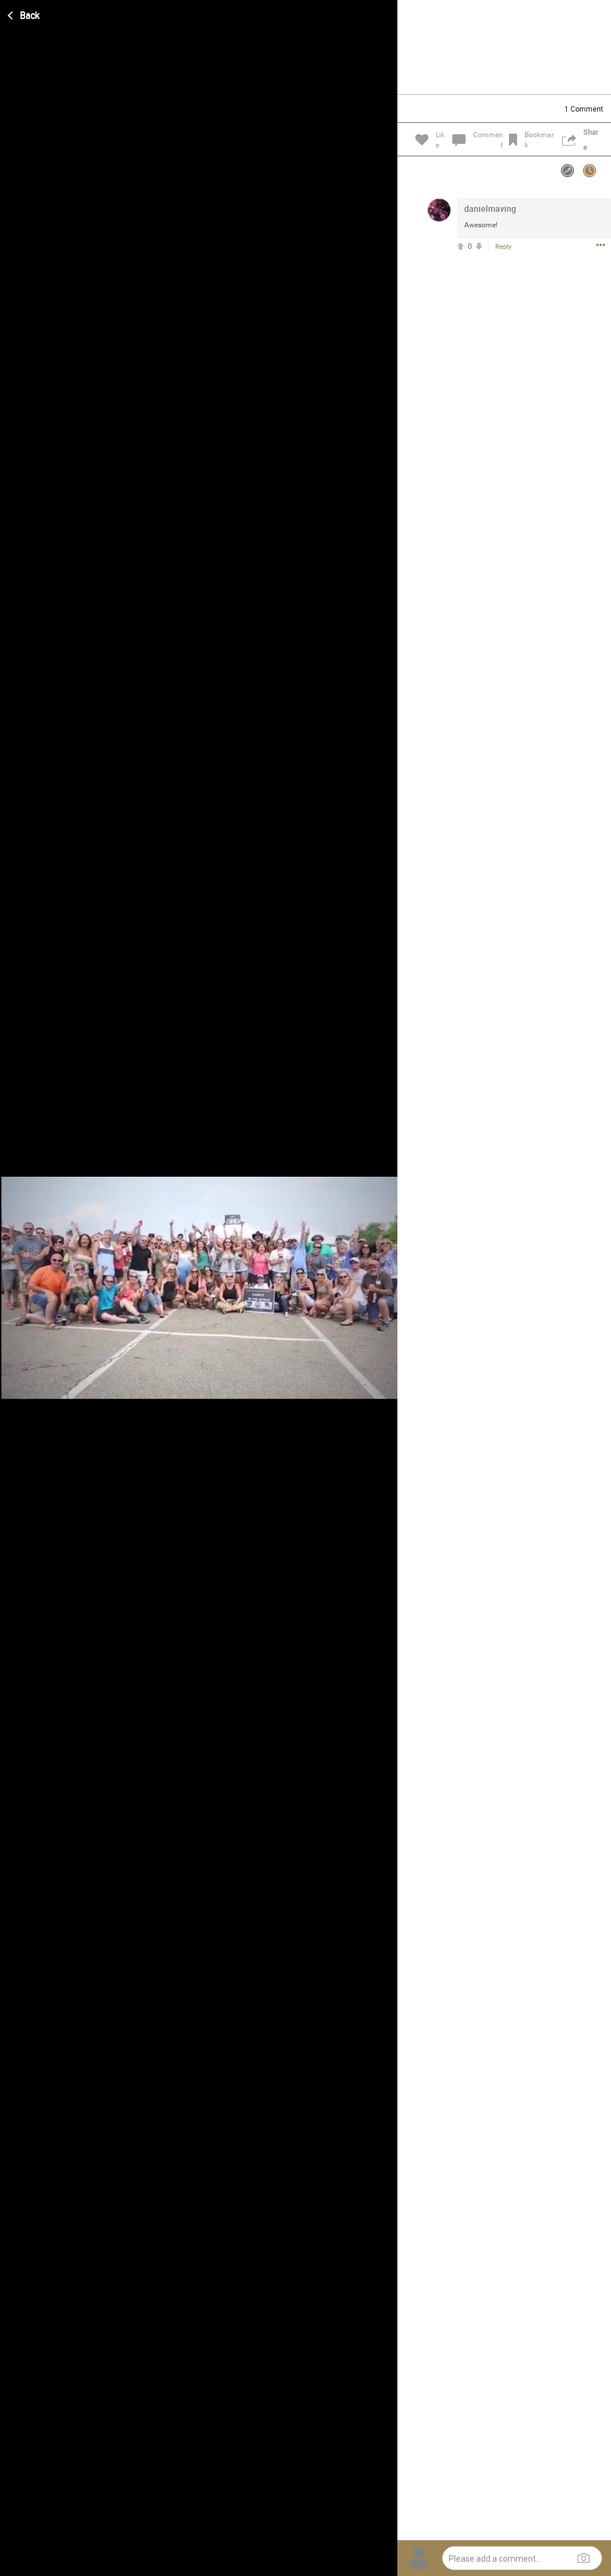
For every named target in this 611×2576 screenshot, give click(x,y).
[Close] (24, 14)
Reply (503, 247)
